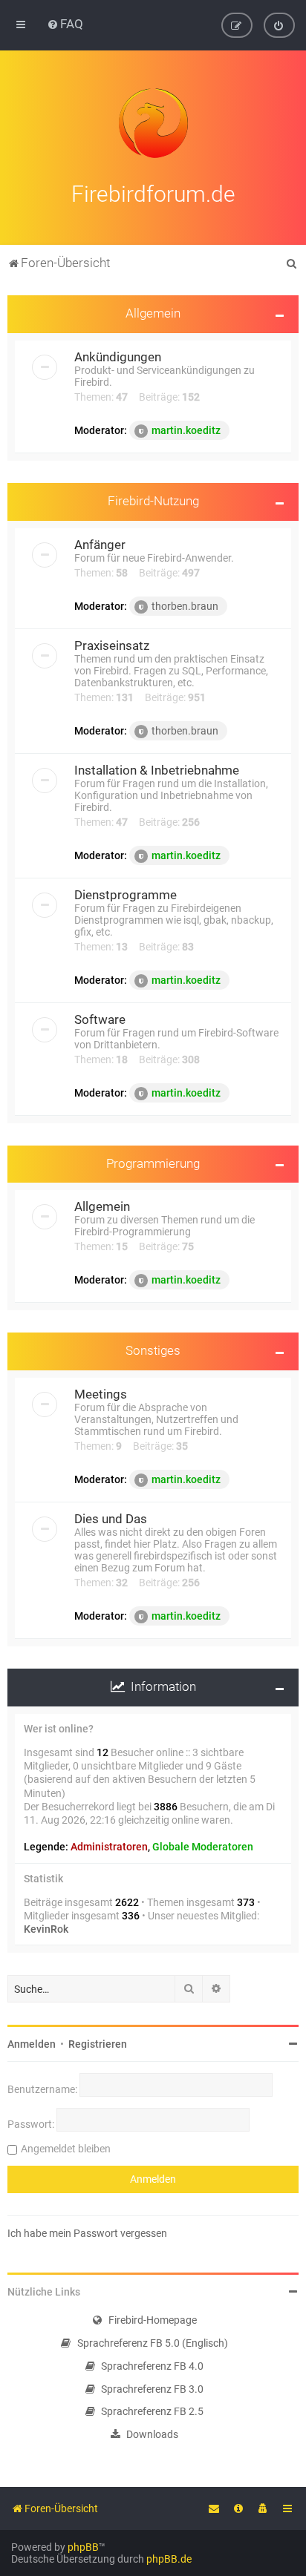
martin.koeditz (186, 430)
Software (100, 1019)
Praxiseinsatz (112, 645)
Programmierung (153, 1163)
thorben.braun (185, 606)
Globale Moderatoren (203, 1847)
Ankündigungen (118, 357)
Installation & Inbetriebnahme (157, 770)
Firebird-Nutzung (153, 501)
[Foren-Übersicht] (153, 123)
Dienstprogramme (126, 895)
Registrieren (98, 2044)
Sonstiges (153, 1350)
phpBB (83, 2547)
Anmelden (32, 2044)
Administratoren (109, 1847)
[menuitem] (65, 24)
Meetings (101, 1394)
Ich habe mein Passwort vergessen (87, 2233)
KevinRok (46, 1929)
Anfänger (100, 545)
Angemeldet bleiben (66, 2149)
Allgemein (153, 313)
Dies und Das (111, 1519)
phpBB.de (169, 2559)
